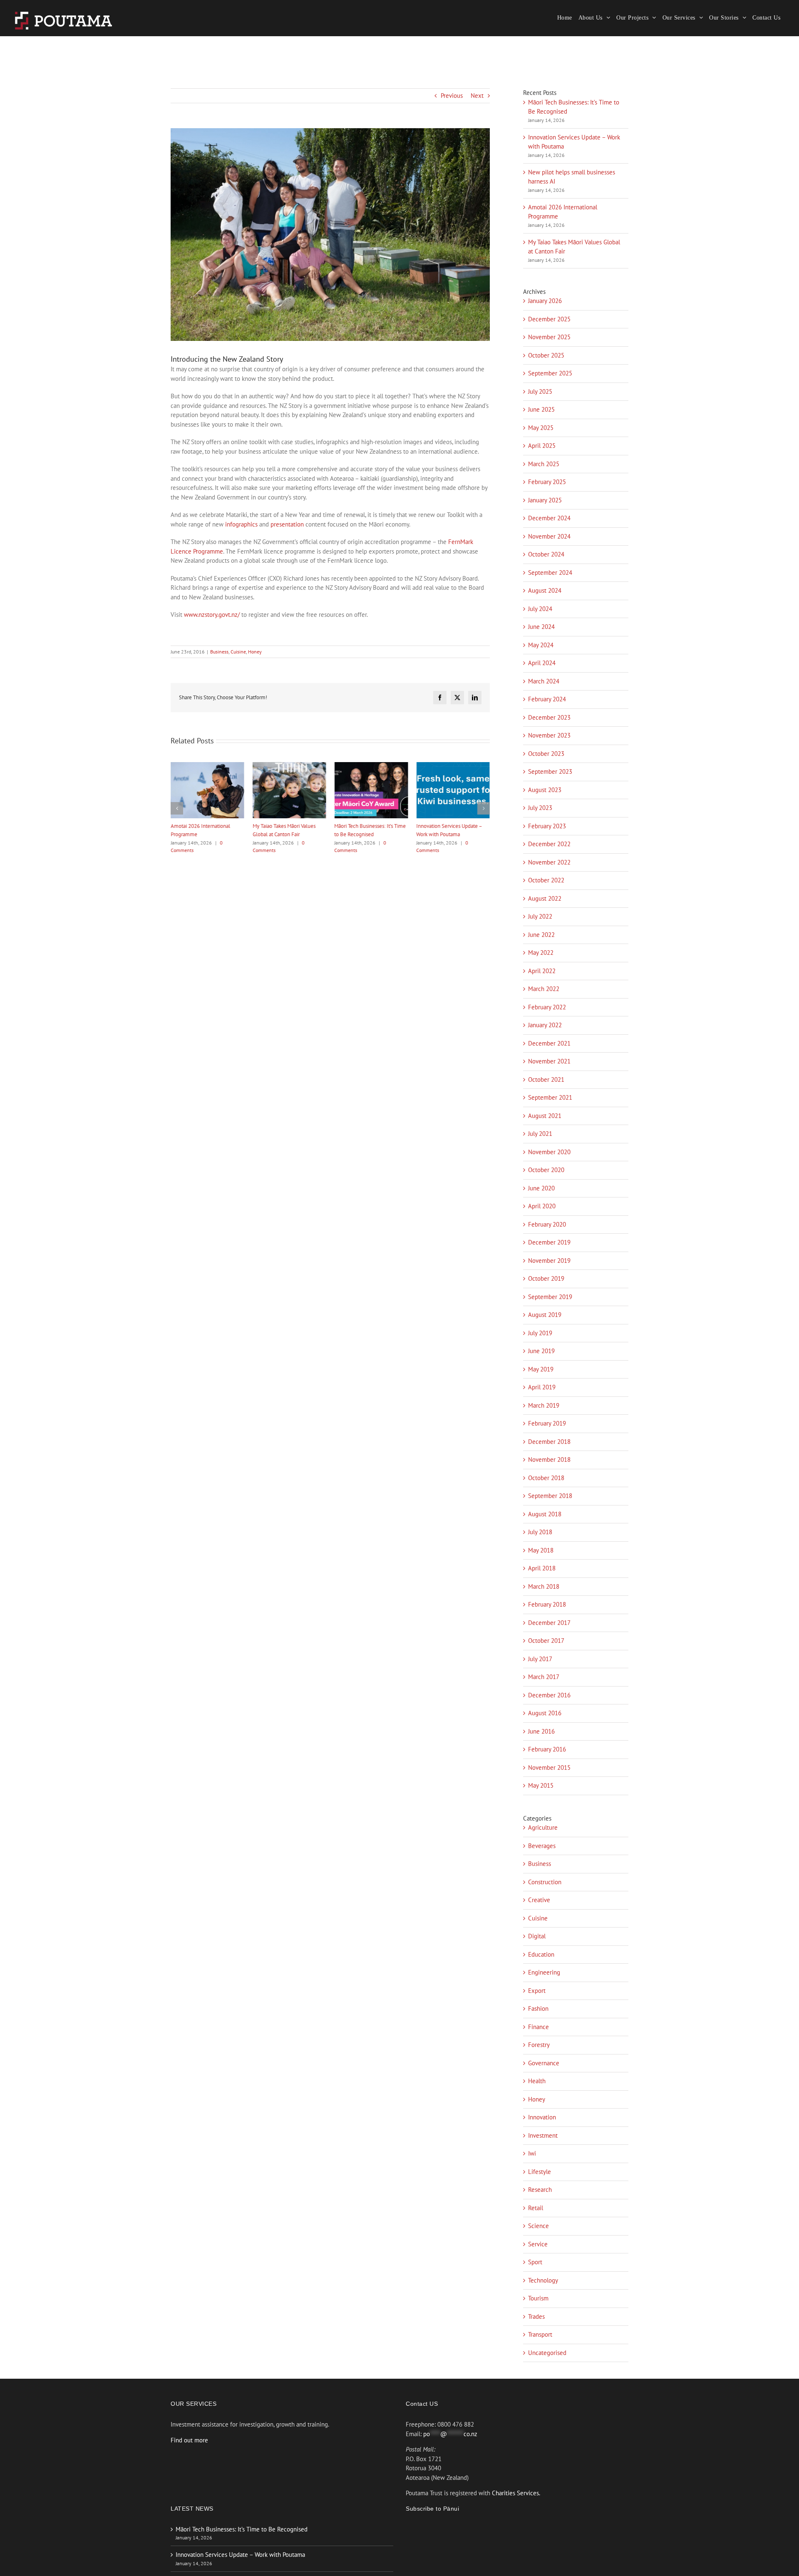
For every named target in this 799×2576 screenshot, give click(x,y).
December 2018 (549, 1442)
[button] (177, 808)
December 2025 (549, 319)
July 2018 (540, 1532)
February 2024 (547, 699)
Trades (536, 2316)
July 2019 (540, 1333)
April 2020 (542, 1206)
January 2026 (545, 301)
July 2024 (540, 609)
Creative (539, 1900)
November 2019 (549, 1261)
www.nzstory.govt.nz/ (212, 615)
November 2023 (549, 735)
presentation (287, 524)
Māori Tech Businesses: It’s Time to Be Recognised (242, 2529)
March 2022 (544, 989)
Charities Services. (516, 2493)
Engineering (544, 1972)
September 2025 (550, 373)
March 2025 (544, 464)
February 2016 (547, 1749)
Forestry (539, 2045)
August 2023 (545, 790)
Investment (543, 2135)
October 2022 (546, 880)
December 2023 (549, 717)
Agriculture (543, 1827)
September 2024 (550, 573)
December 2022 (549, 844)
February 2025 (547, 482)
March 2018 (544, 1586)
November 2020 (549, 1152)
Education (541, 1954)
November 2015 (549, 1767)
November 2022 (549, 862)
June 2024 (541, 627)
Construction (545, 1882)
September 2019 (550, 1297)
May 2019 (541, 1369)
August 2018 (545, 1514)
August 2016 (545, 1713)
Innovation (542, 2117)
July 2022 (540, 916)
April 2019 (542, 1387)
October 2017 (546, 1641)
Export (537, 1991)
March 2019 (544, 1405)
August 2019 (545, 1315)
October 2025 (546, 355)
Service (538, 2244)
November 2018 (549, 1459)
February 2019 (547, 1423)
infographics (241, 524)
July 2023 (540, 808)
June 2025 (541, 409)
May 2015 (541, 1785)
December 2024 (549, 518)
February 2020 (547, 1224)
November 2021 (549, 1061)
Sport (535, 2262)
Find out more (189, 2440)
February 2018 (547, 1604)
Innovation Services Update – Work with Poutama (240, 2555)
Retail (536, 2208)
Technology (543, 2280)
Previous (452, 96)
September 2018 (550, 1496)
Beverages (542, 1846)
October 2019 (546, 1278)
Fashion (538, 2008)
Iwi (532, 2153)
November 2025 (549, 337)
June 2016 (541, 1731)
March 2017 (544, 1677)
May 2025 (541, 428)
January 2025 (545, 500)
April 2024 (542, 663)
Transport (540, 2334)
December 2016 (549, 1695)
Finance (538, 2027)
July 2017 (540, 1659)
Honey (255, 652)
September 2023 (550, 771)
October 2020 (546, 1170)
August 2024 (545, 590)
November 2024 (549, 536)
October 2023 (546, 754)
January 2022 (545, 1025)
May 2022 (541, 953)
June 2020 (541, 1188)
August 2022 (545, 898)
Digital (537, 1936)
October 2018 (546, 1478)
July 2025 (540, 391)
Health (537, 2081)
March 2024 (544, 681)
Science (538, 2226)
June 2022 (541, 935)
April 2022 (542, 971)
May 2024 (541, 645)
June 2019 (541, 1351)
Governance (544, 2063)
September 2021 (550, 1097)
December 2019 (549, 1242)
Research (540, 2190)
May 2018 (541, 1550)
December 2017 (549, 1623)
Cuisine (238, 652)
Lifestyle (540, 2172)
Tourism (538, 2298)
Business (219, 652)
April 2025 (542, 446)
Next (477, 96)
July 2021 (540, 1134)
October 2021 (546, 1079)
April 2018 (542, 1568)
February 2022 (547, 1007)
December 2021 (549, 1043)
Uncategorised (547, 2353)
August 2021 (545, 1116)
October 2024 (546, 554)
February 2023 (547, 826)
